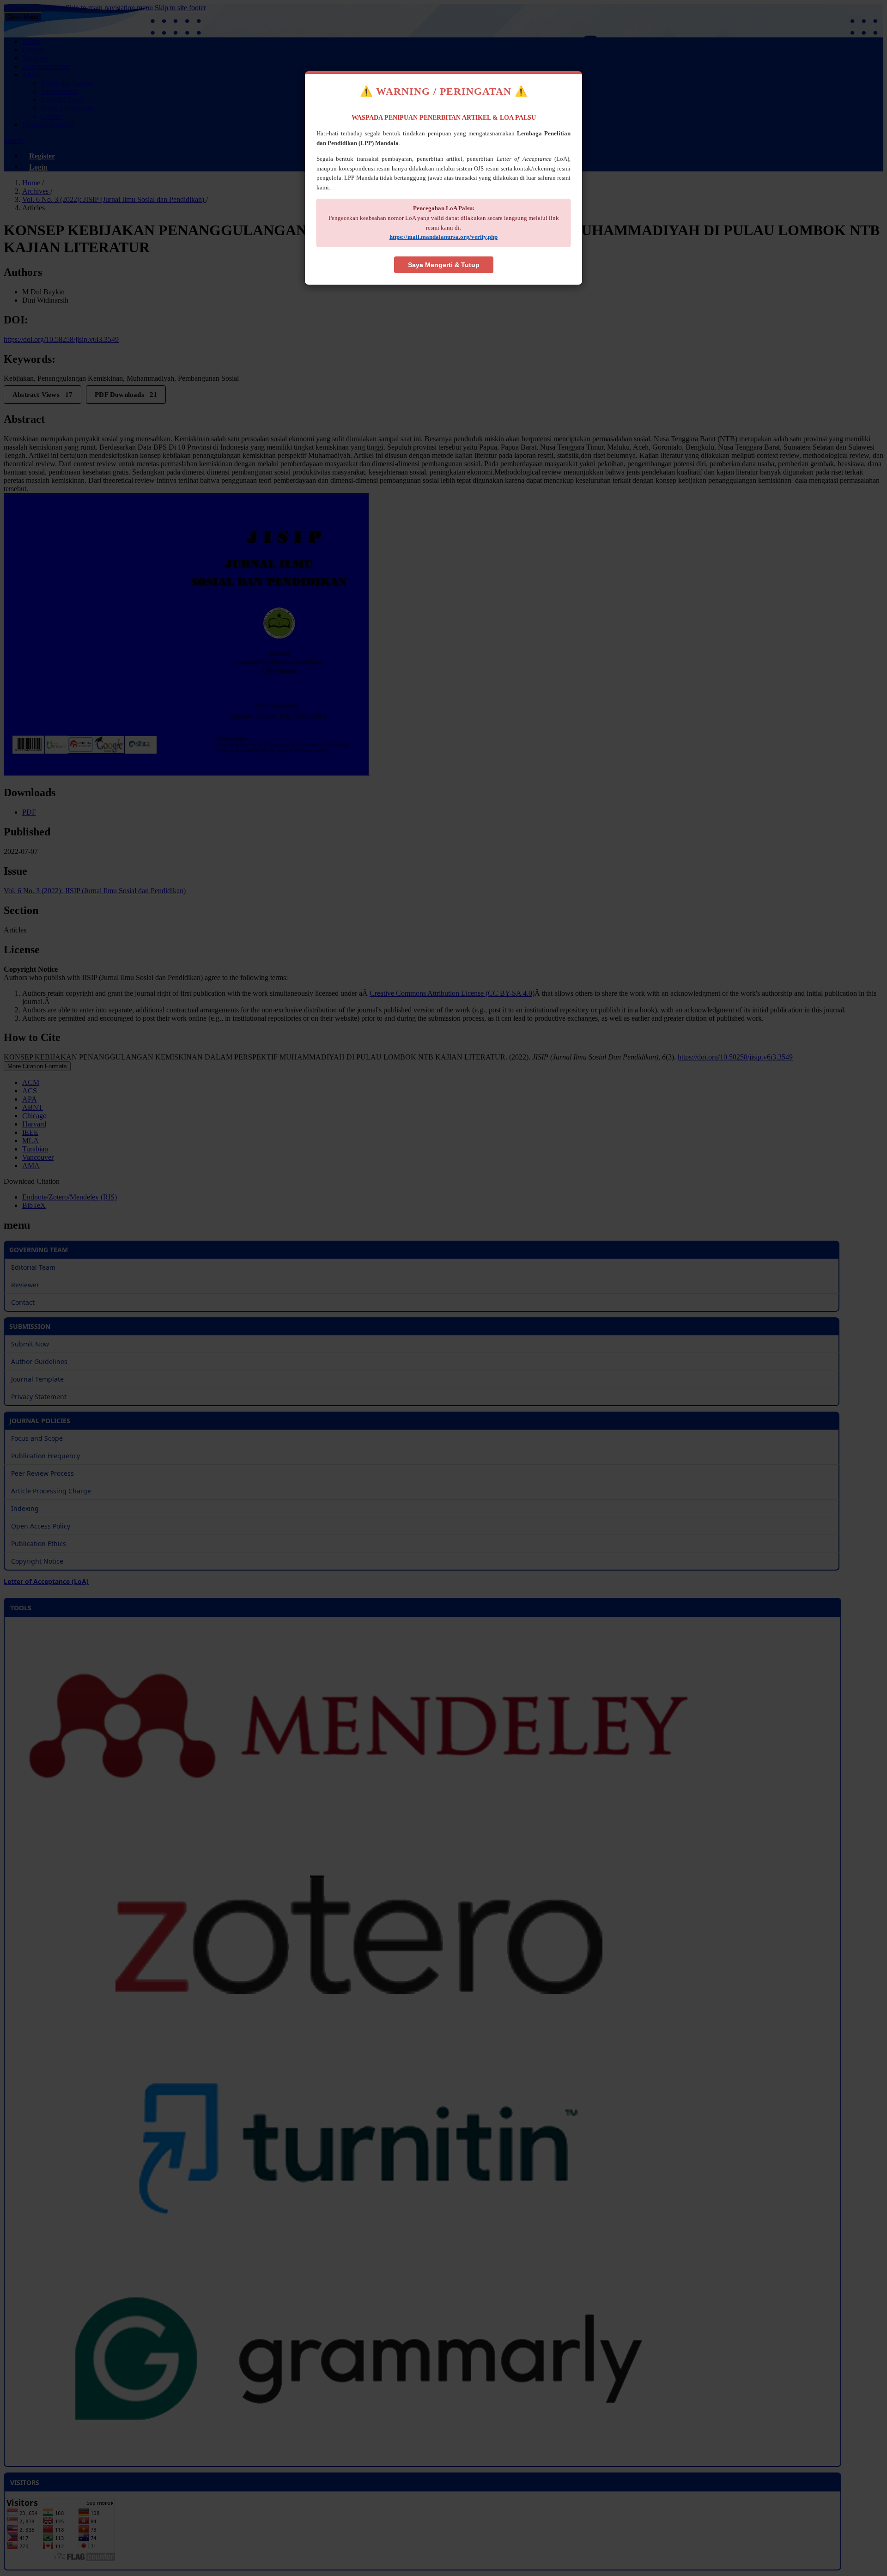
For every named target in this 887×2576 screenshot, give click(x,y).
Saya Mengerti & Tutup (444, 265)
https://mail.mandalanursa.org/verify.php (443, 237)
